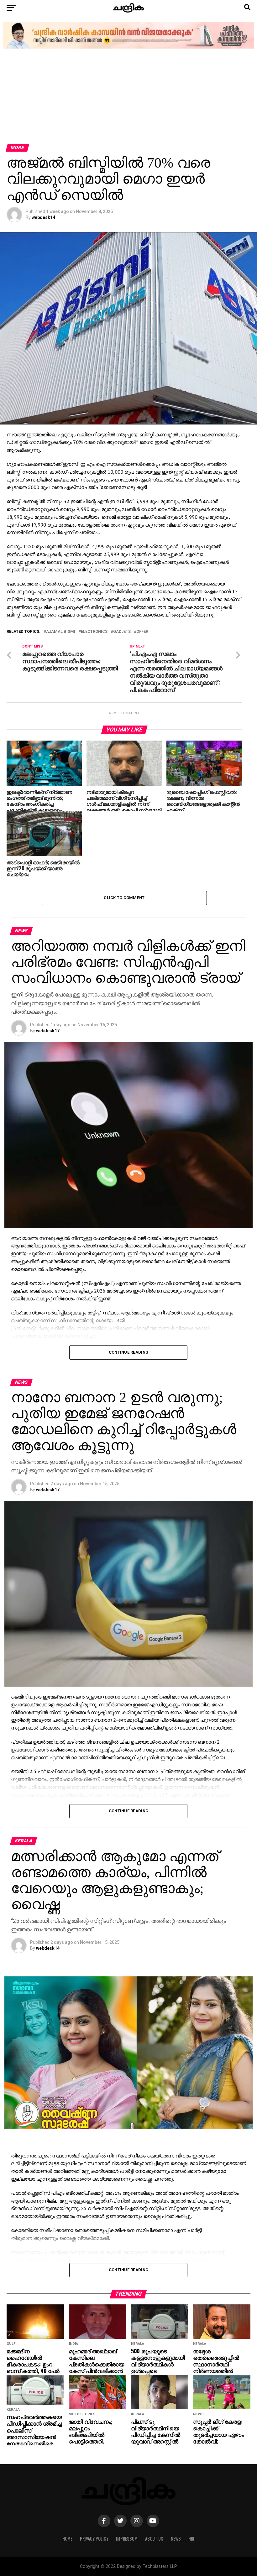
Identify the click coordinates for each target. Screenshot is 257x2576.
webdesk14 (43, 217)
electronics (94, 632)
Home (67, 2539)
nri (191, 2539)
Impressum (127, 2539)
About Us (154, 2539)
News (176, 2539)
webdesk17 (48, 1031)
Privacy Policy (94, 2539)
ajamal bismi (61, 632)
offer (142, 632)
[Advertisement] (128, 97)
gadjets (122, 632)
